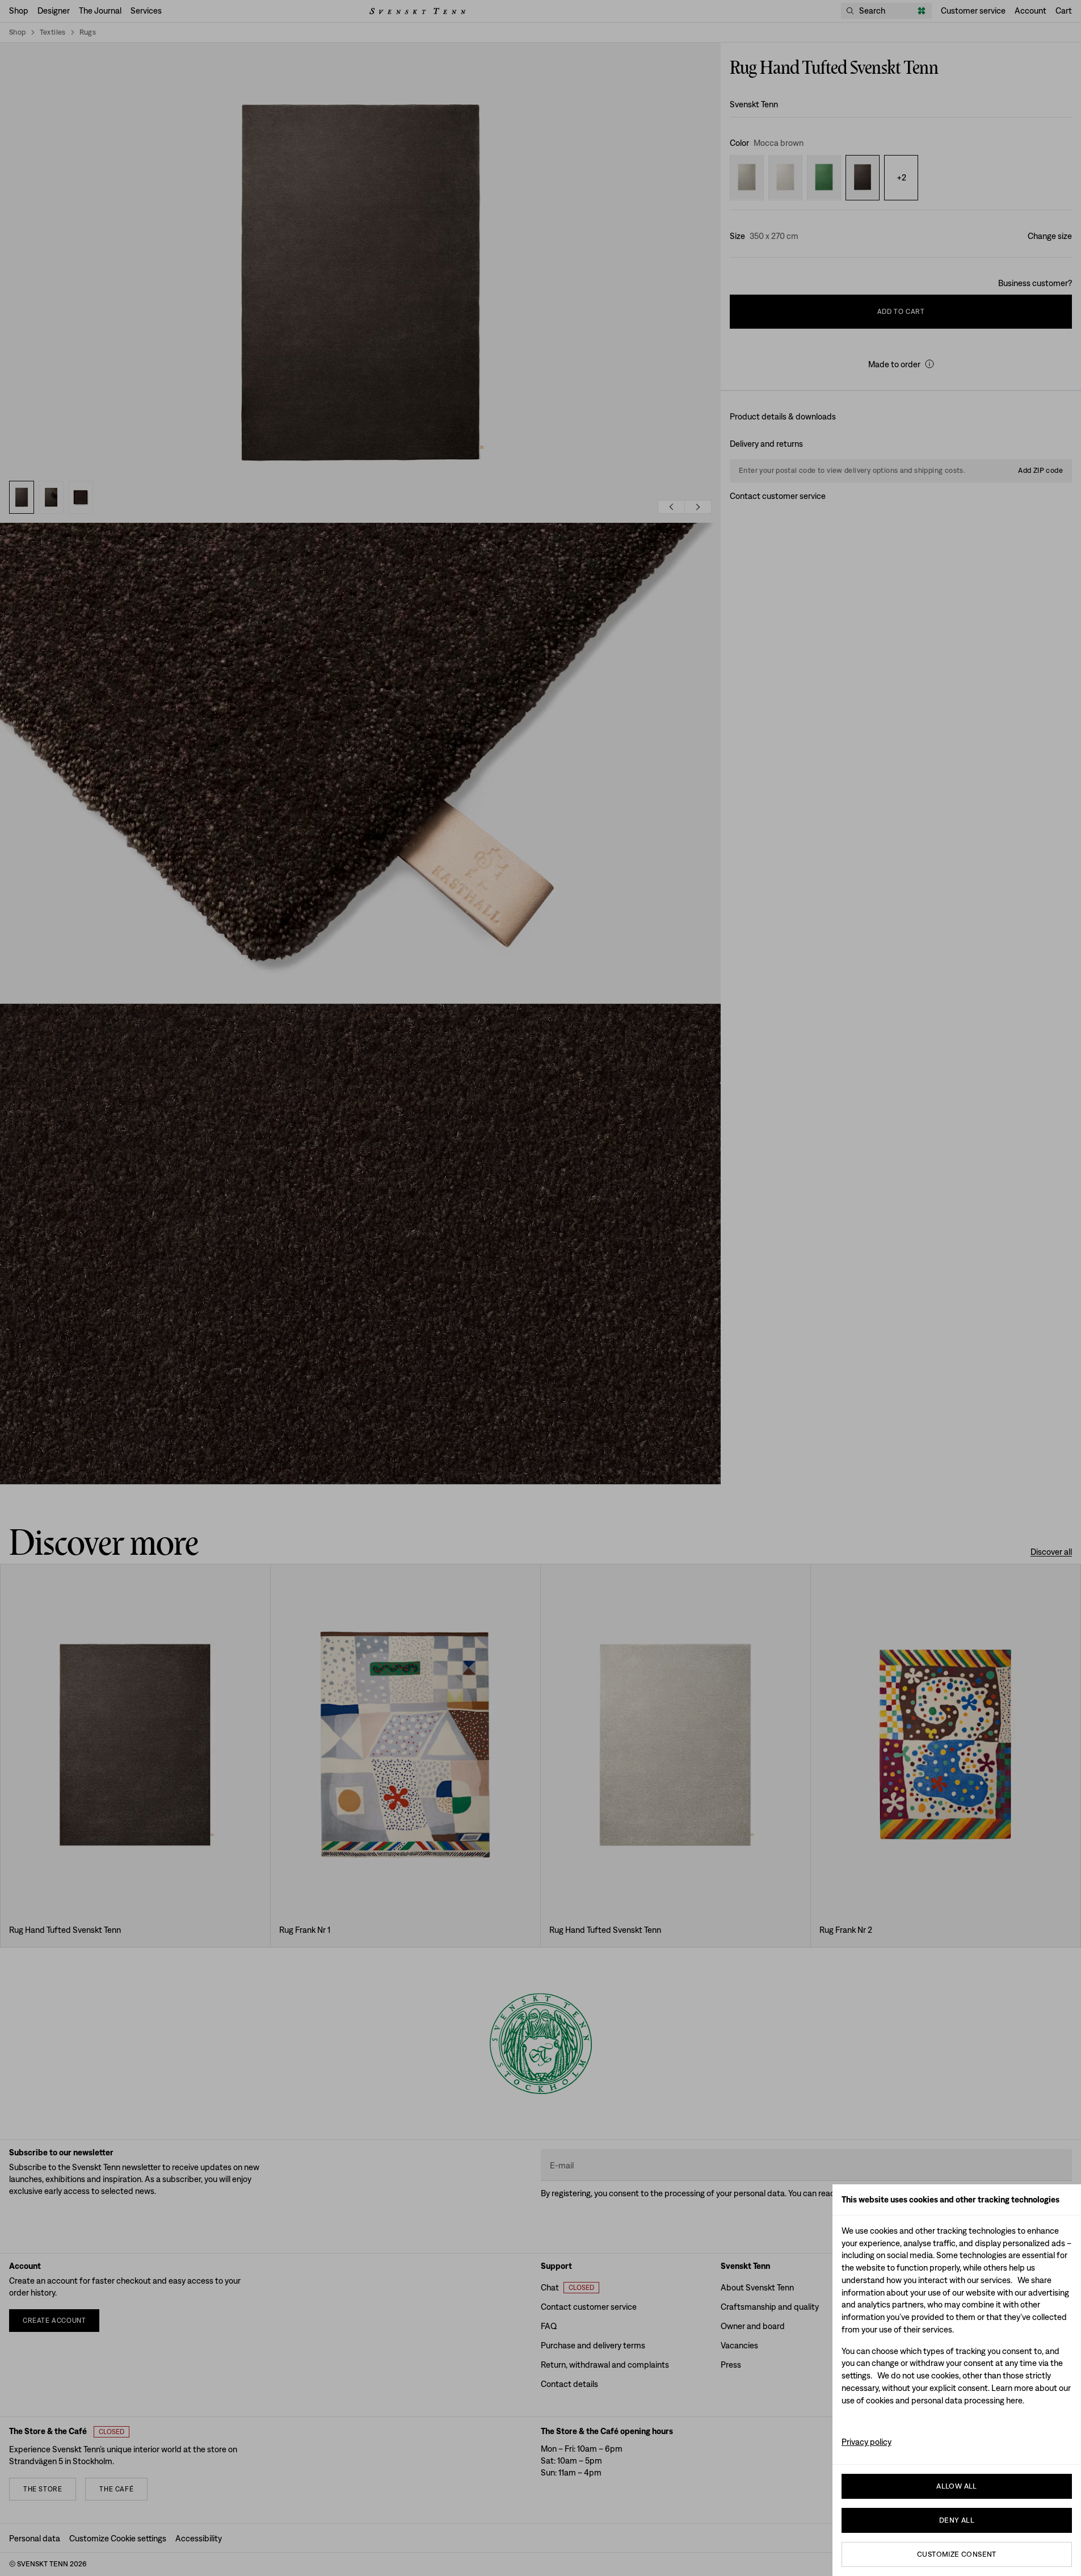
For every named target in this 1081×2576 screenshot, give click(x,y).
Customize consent (957, 2554)
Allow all (957, 2486)
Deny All (957, 2520)
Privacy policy (867, 2442)
